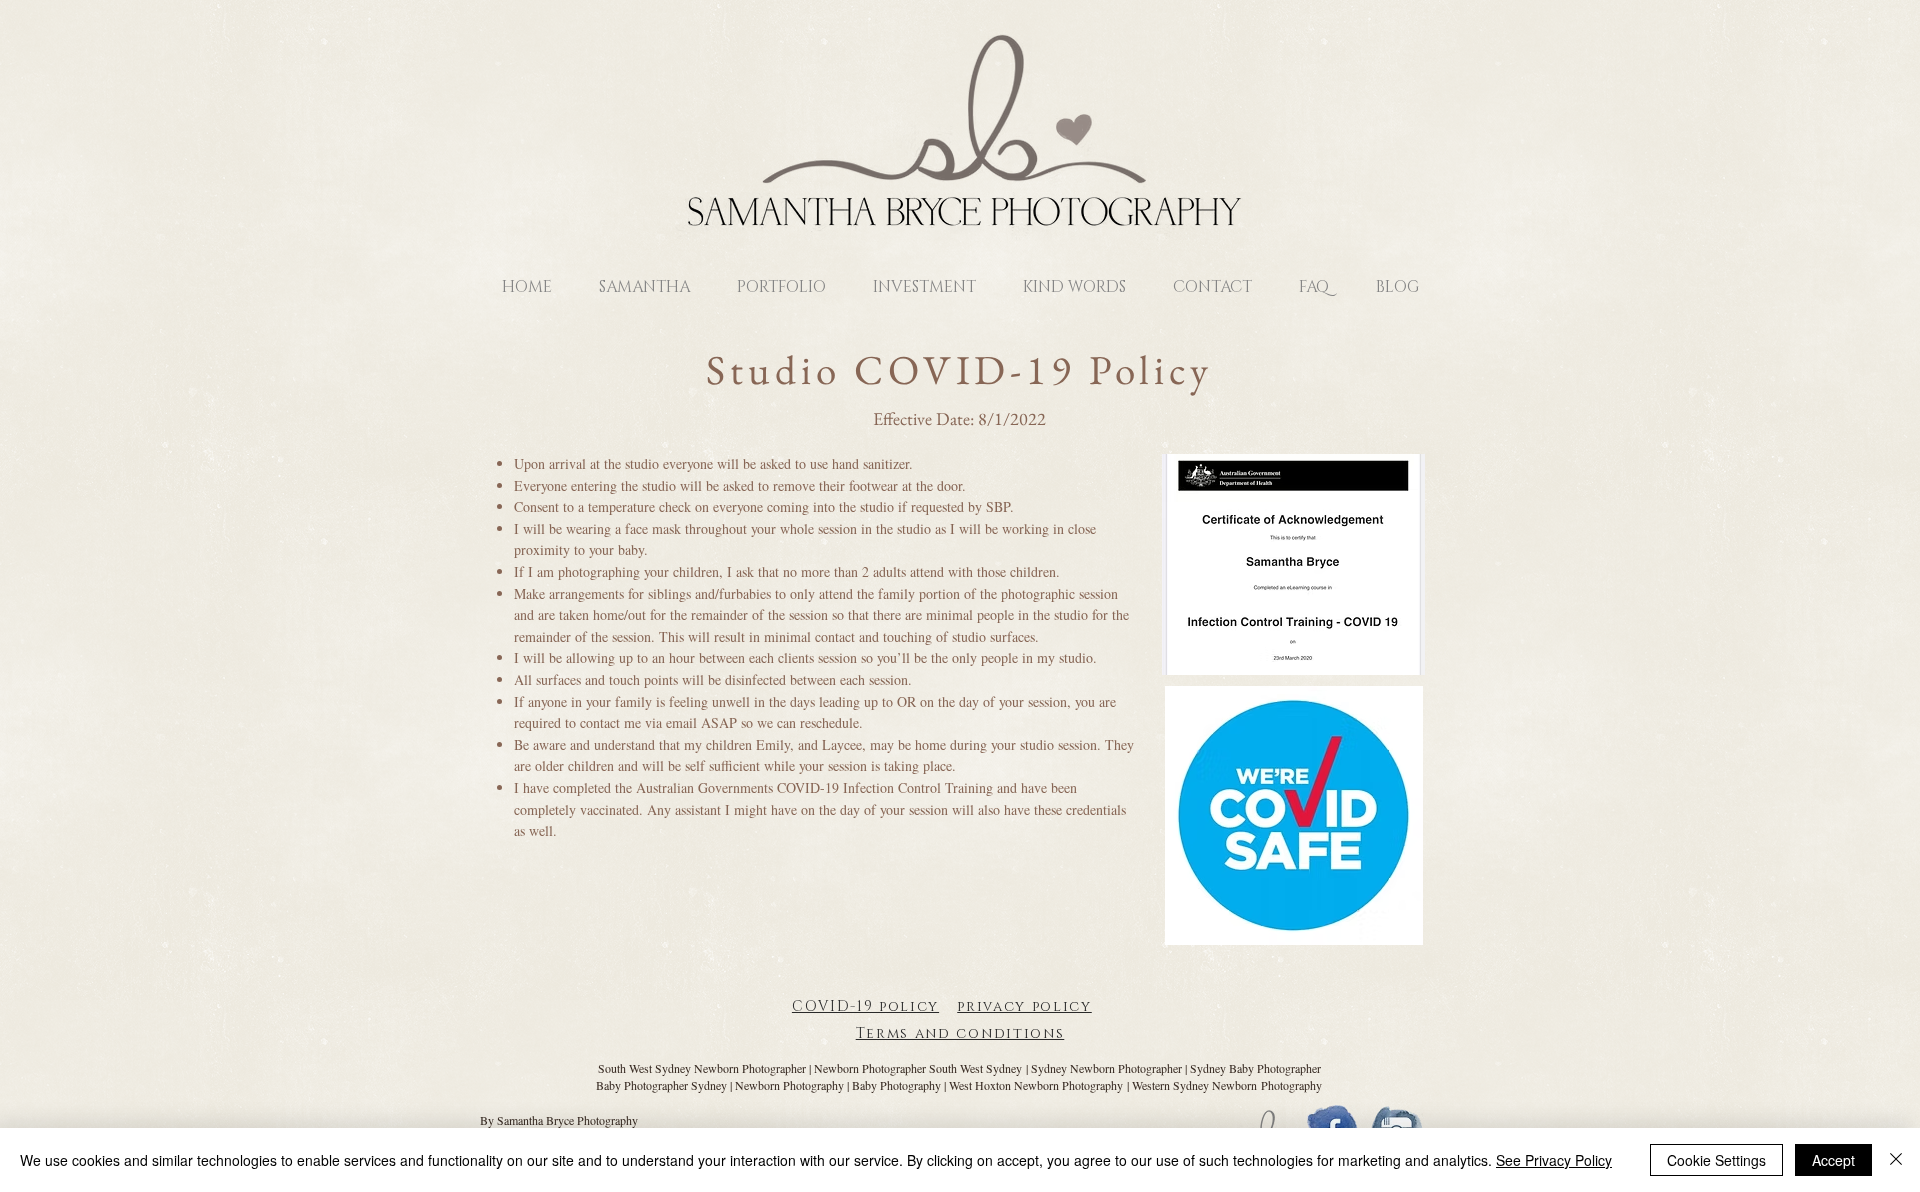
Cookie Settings (1716, 1160)
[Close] (1896, 1160)
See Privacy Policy (1554, 1160)
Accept (1833, 1160)
